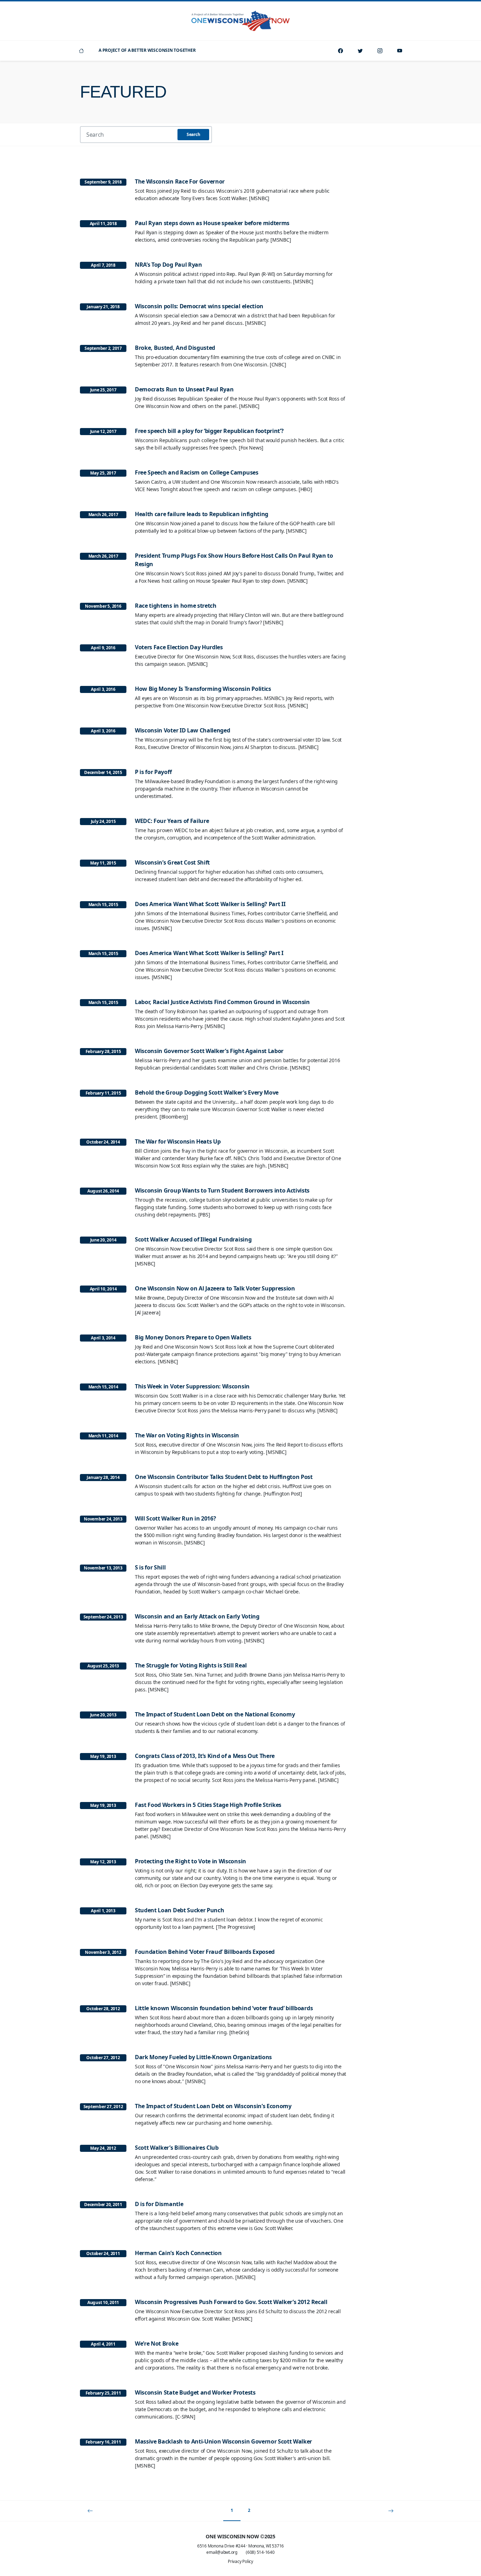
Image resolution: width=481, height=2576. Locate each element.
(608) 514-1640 (260, 2552)
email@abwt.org (222, 2552)
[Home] (81, 51)
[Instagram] (380, 51)
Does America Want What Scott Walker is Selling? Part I (209, 953)
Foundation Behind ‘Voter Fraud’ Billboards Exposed (205, 1952)
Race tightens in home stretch (176, 606)
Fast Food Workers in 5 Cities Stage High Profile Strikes (208, 1805)
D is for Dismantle (159, 2204)
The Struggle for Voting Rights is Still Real (191, 1665)
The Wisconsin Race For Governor (180, 181)
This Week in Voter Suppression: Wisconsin (192, 1386)
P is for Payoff (153, 772)
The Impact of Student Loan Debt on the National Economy (215, 1714)
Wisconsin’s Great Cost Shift (172, 862)
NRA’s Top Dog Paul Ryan (168, 265)
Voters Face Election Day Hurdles (179, 647)
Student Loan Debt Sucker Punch (179, 1910)
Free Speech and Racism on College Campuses (197, 472)
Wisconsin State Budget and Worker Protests (195, 2392)
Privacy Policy (241, 2561)
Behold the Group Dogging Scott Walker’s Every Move (207, 1092)
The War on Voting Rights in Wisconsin (187, 1435)
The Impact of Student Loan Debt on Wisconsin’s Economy (213, 2106)
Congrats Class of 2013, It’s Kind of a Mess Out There (205, 1756)
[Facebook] (341, 51)
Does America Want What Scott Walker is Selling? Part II (210, 904)
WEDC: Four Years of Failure (172, 821)
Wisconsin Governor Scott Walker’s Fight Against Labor (209, 1051)
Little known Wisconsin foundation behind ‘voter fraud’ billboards (224, 2008)
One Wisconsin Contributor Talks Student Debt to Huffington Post (224, 1477)
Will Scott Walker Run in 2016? (175, 1518)
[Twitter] (360, 51)
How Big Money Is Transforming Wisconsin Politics (203, 689)
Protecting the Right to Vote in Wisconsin (190, 1861)
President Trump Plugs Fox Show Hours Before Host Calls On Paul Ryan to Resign (234, 560)
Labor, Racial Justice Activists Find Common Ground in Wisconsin (222, 1002)
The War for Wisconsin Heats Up (178, 1141)
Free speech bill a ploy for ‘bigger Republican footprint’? (209, 431)
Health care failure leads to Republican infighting (202, 514)
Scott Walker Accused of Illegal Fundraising (193, 1239)
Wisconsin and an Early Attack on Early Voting (197, 1616)
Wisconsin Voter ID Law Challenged (182, 730)
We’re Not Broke (157, 2343)
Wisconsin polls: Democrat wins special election (199, 306)
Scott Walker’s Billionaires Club (177, 2148)
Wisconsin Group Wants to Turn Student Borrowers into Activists (222, 1190)
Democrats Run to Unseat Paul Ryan (184, 389)
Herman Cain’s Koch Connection (178, 2253)
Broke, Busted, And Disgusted (175, 348)
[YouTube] (400, 51)
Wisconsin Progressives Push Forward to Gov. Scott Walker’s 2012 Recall (231, 2302)
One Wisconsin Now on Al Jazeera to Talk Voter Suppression (215, 1288)
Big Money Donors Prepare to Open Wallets (193, 1337)
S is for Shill (150, 1567)
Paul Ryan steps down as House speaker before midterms (212, 223)
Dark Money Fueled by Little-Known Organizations (203, 2057)
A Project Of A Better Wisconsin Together (147, 50)
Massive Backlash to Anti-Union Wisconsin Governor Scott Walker (223, 2441)
